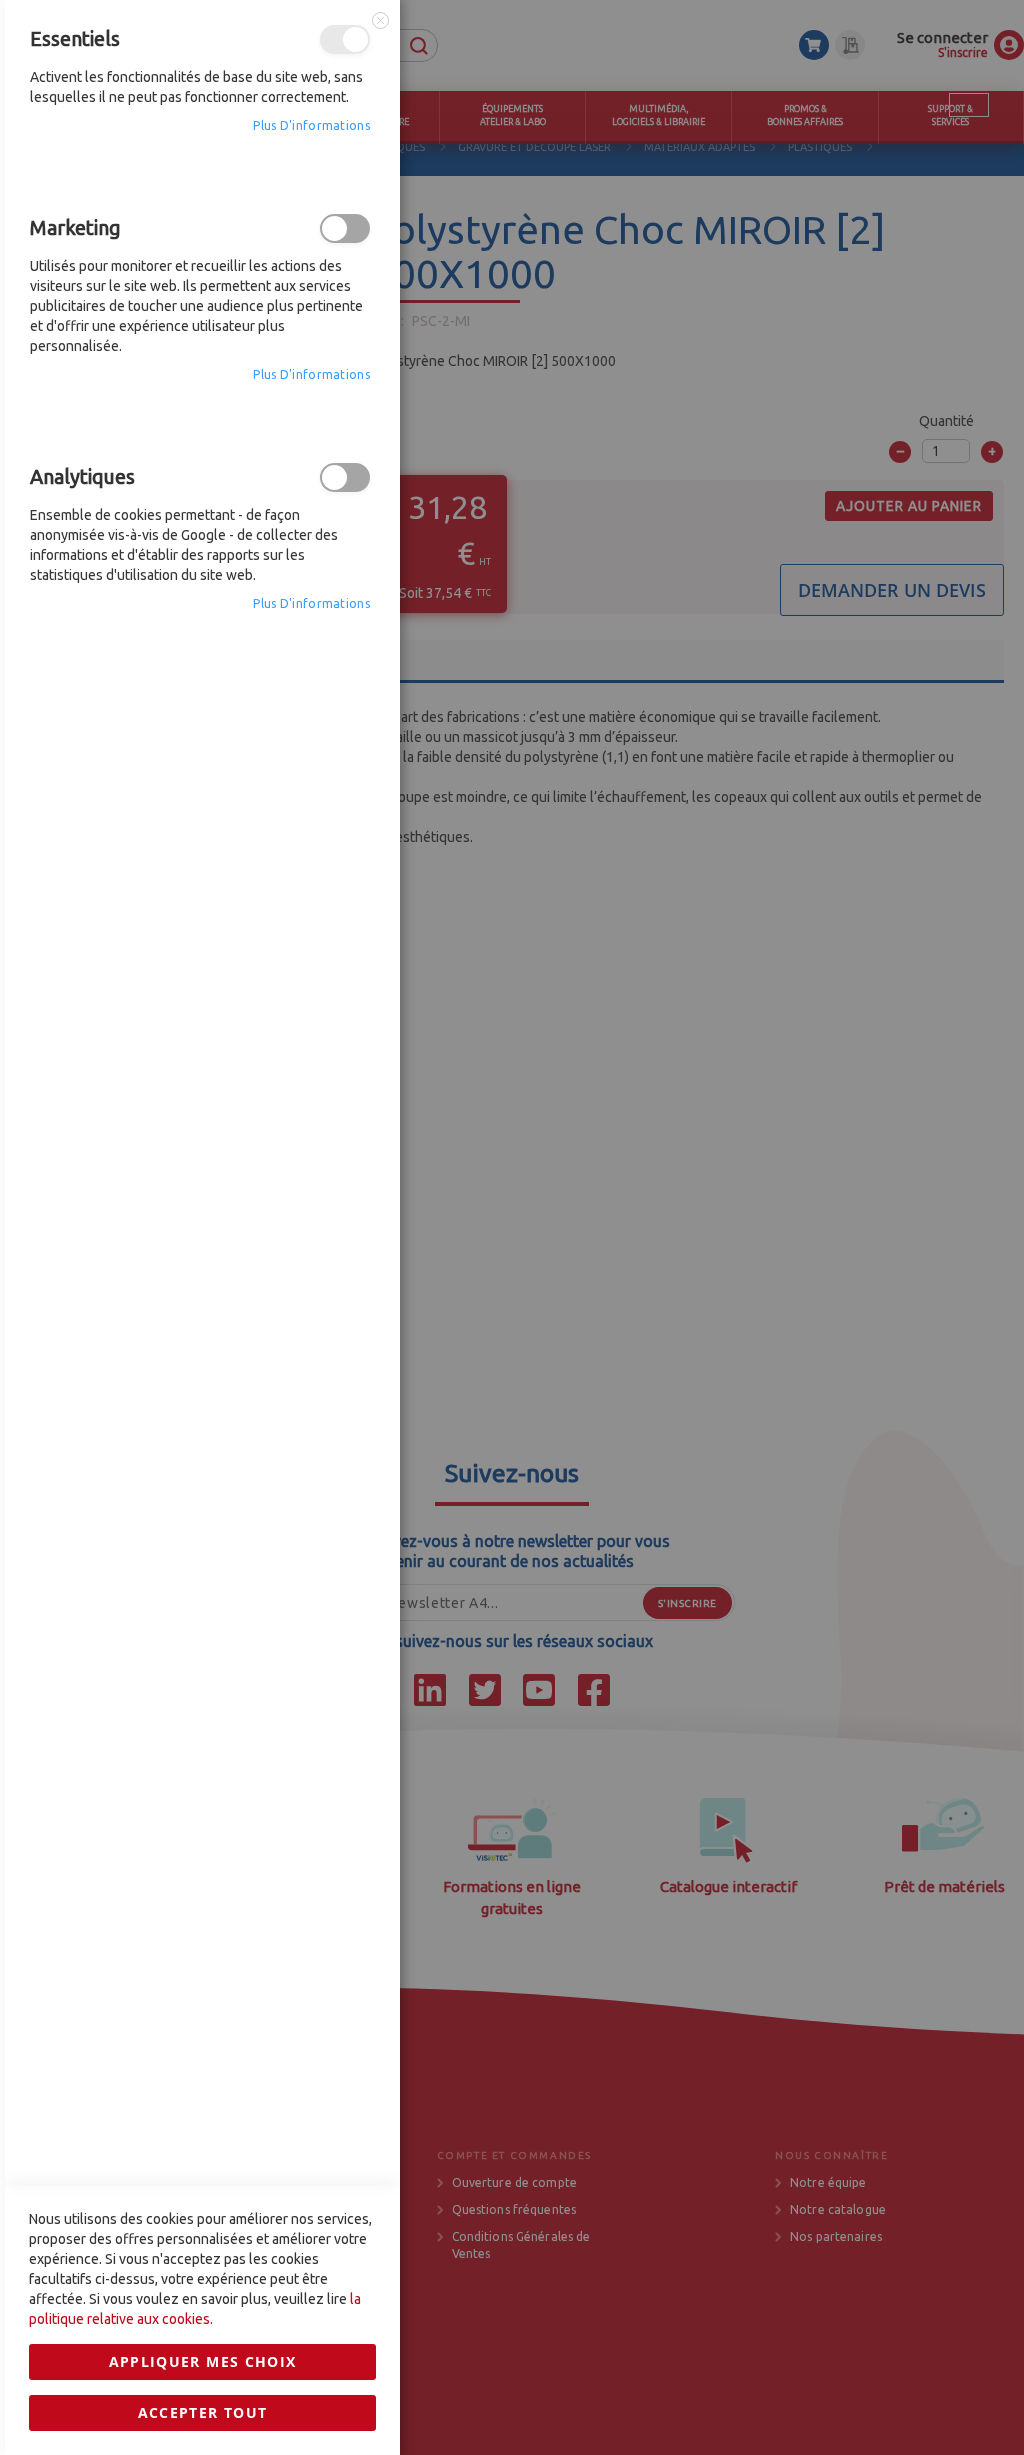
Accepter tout (203, 2412)
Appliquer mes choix (203, 2361)
